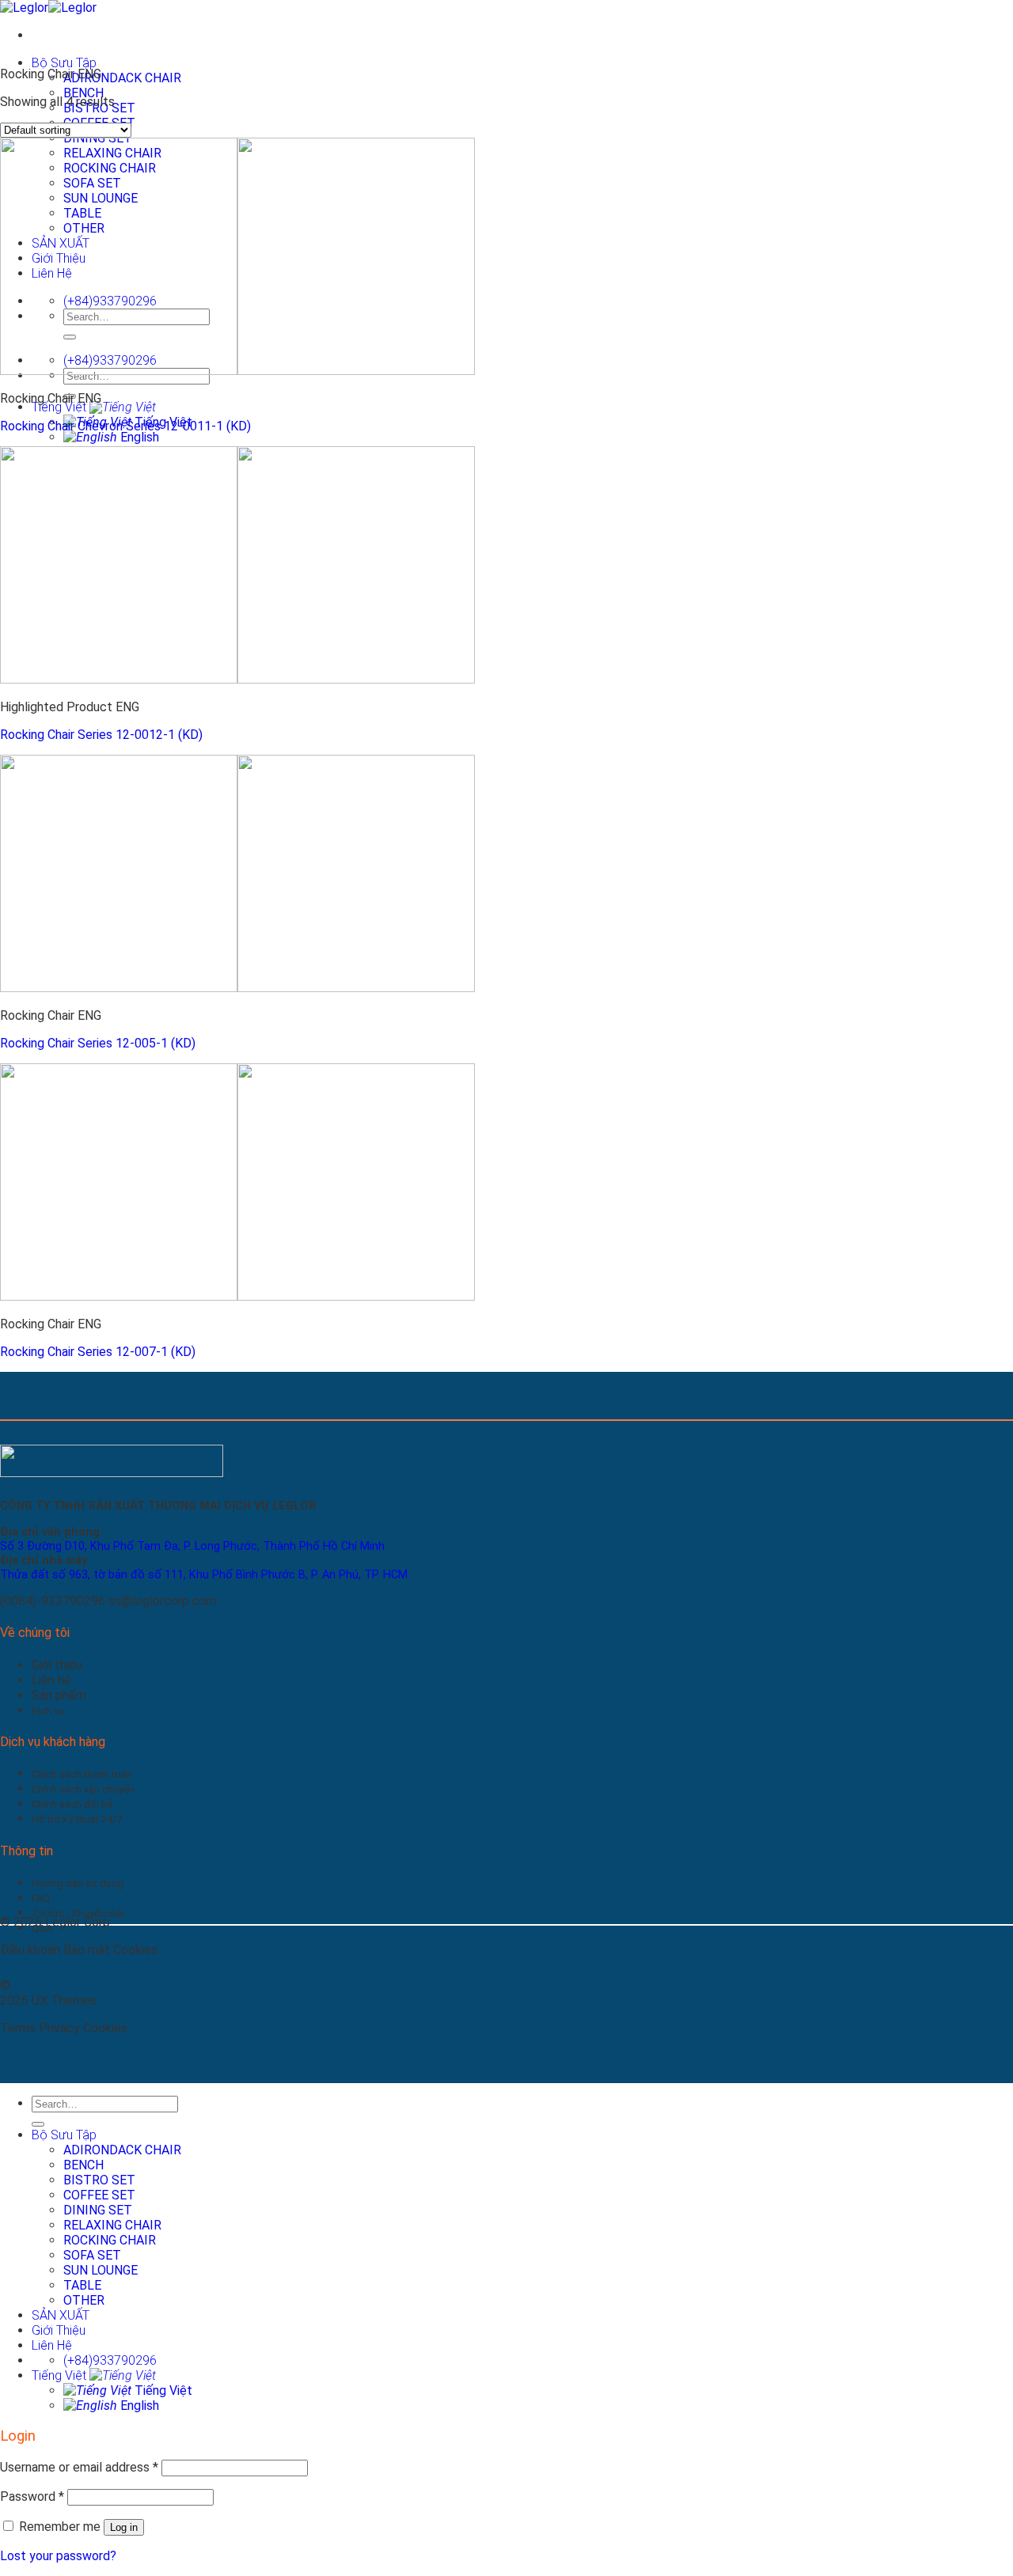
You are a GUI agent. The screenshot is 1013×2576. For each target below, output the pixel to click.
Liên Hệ (52, 2345)
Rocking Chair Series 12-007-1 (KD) (98, 1352)
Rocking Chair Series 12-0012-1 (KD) (101, 735)
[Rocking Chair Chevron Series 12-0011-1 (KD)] (237, 371)
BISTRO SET (99, 2180)
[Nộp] (38, 2124)
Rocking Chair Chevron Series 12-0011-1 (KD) (125, 426)
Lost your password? (58, 2556)
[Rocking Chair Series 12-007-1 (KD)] (237, 1296)
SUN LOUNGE (101, 2270)
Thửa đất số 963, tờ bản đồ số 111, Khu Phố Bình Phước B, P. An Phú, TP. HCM (204, 1575)
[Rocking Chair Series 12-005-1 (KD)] (237, 988)
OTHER (84, 2300)
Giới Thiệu (59, 2330)
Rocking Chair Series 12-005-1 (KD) (98, 1043)
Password (32, 2496)
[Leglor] (48, 8)
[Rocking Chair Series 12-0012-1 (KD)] (237, 679)
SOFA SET (92, 2255)
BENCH (83, 93)
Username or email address (79, 2467)
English (138, 437)
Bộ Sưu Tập (64, 63)
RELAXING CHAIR (112, 2225)
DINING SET (98, 2210)
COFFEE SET (99, 2195)
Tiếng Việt (61, 407)
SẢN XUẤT (61, 2315)
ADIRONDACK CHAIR (122, 78)
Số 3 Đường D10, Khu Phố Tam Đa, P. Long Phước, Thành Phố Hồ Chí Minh (192, 1546)
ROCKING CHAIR (110, 2240)
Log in (124, 2527)
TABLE (82, 2285)
